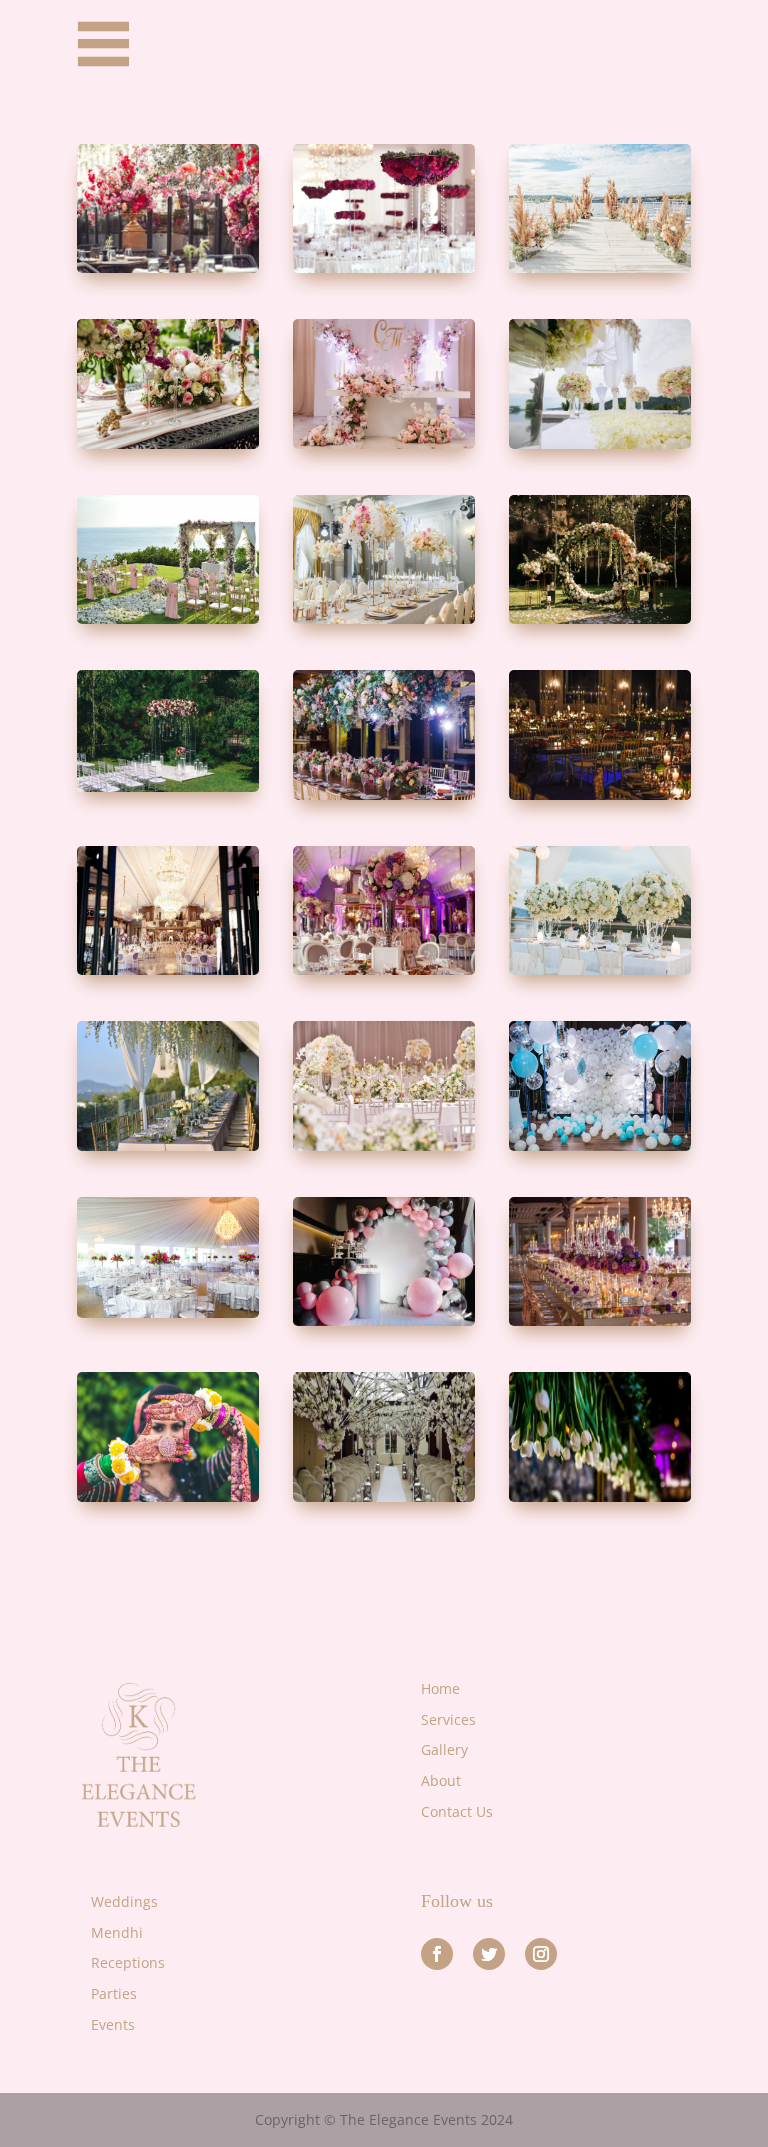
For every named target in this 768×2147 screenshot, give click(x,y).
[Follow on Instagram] (541, 1954)
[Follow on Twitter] (489, 1954)
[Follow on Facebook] (437, 1954)
